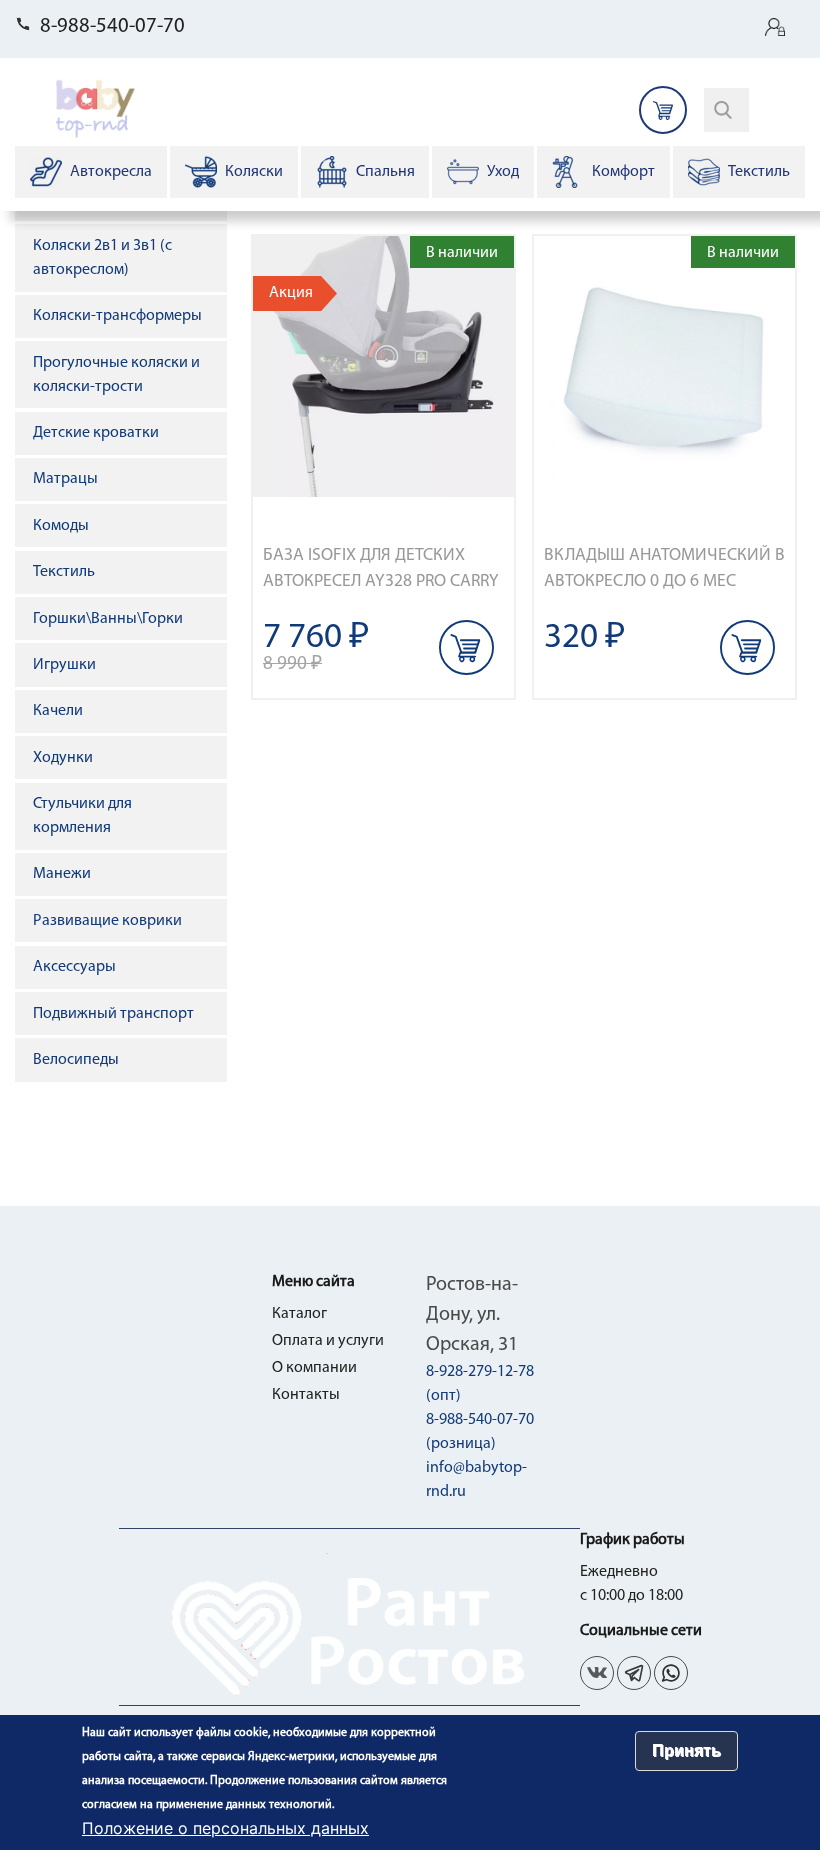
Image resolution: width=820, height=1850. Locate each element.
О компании (314, 1368)
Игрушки (64, 665)
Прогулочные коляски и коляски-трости (116, 375)
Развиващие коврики (107, 921)
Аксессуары (74, 967)
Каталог (299, 1314)
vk (597, 1673)
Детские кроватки (96, 433)
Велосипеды (76, 1060)
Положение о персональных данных (225, 1828)
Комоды (61, 526)
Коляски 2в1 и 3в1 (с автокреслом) (102, 258)
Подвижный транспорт (113, 1014)
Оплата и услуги (328, 1341)
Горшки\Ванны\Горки (108, 619)
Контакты (306, 1395)
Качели (58, 711)
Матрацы (65, 479)
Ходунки (63, 758)
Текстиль (64, 572)
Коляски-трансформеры (117, 316)
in (671, 1673)
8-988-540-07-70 (112, 26)
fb (634, 1673)
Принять (686, 1750)
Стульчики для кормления (82, 816)
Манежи (62, 874)
